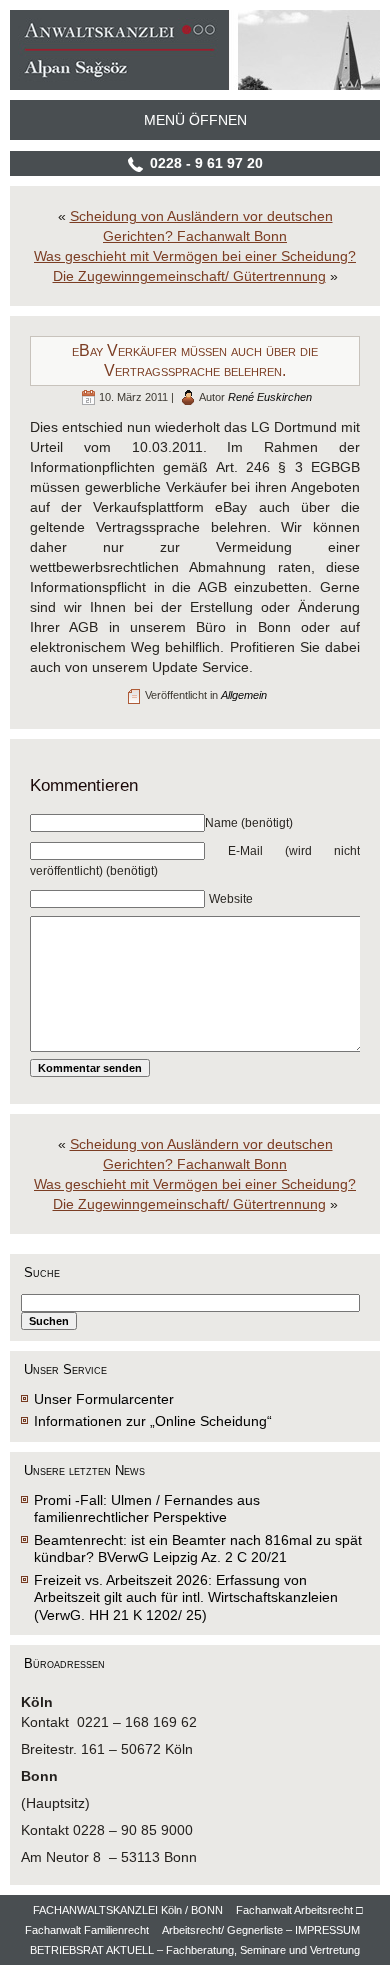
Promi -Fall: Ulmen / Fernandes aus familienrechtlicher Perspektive (147, 1509)
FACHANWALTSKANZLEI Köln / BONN (128, 1910)
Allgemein (244, 695)
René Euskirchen (270, 397)
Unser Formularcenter (104, 1399)
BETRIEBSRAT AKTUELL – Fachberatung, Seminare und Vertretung (195, 1950)
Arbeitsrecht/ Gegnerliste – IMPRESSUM (261, 1930)
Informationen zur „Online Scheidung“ (153, 1421)
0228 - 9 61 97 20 (206, 163)
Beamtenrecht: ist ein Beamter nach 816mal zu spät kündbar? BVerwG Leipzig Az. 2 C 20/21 (198, 1549)
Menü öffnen (195, 120)
